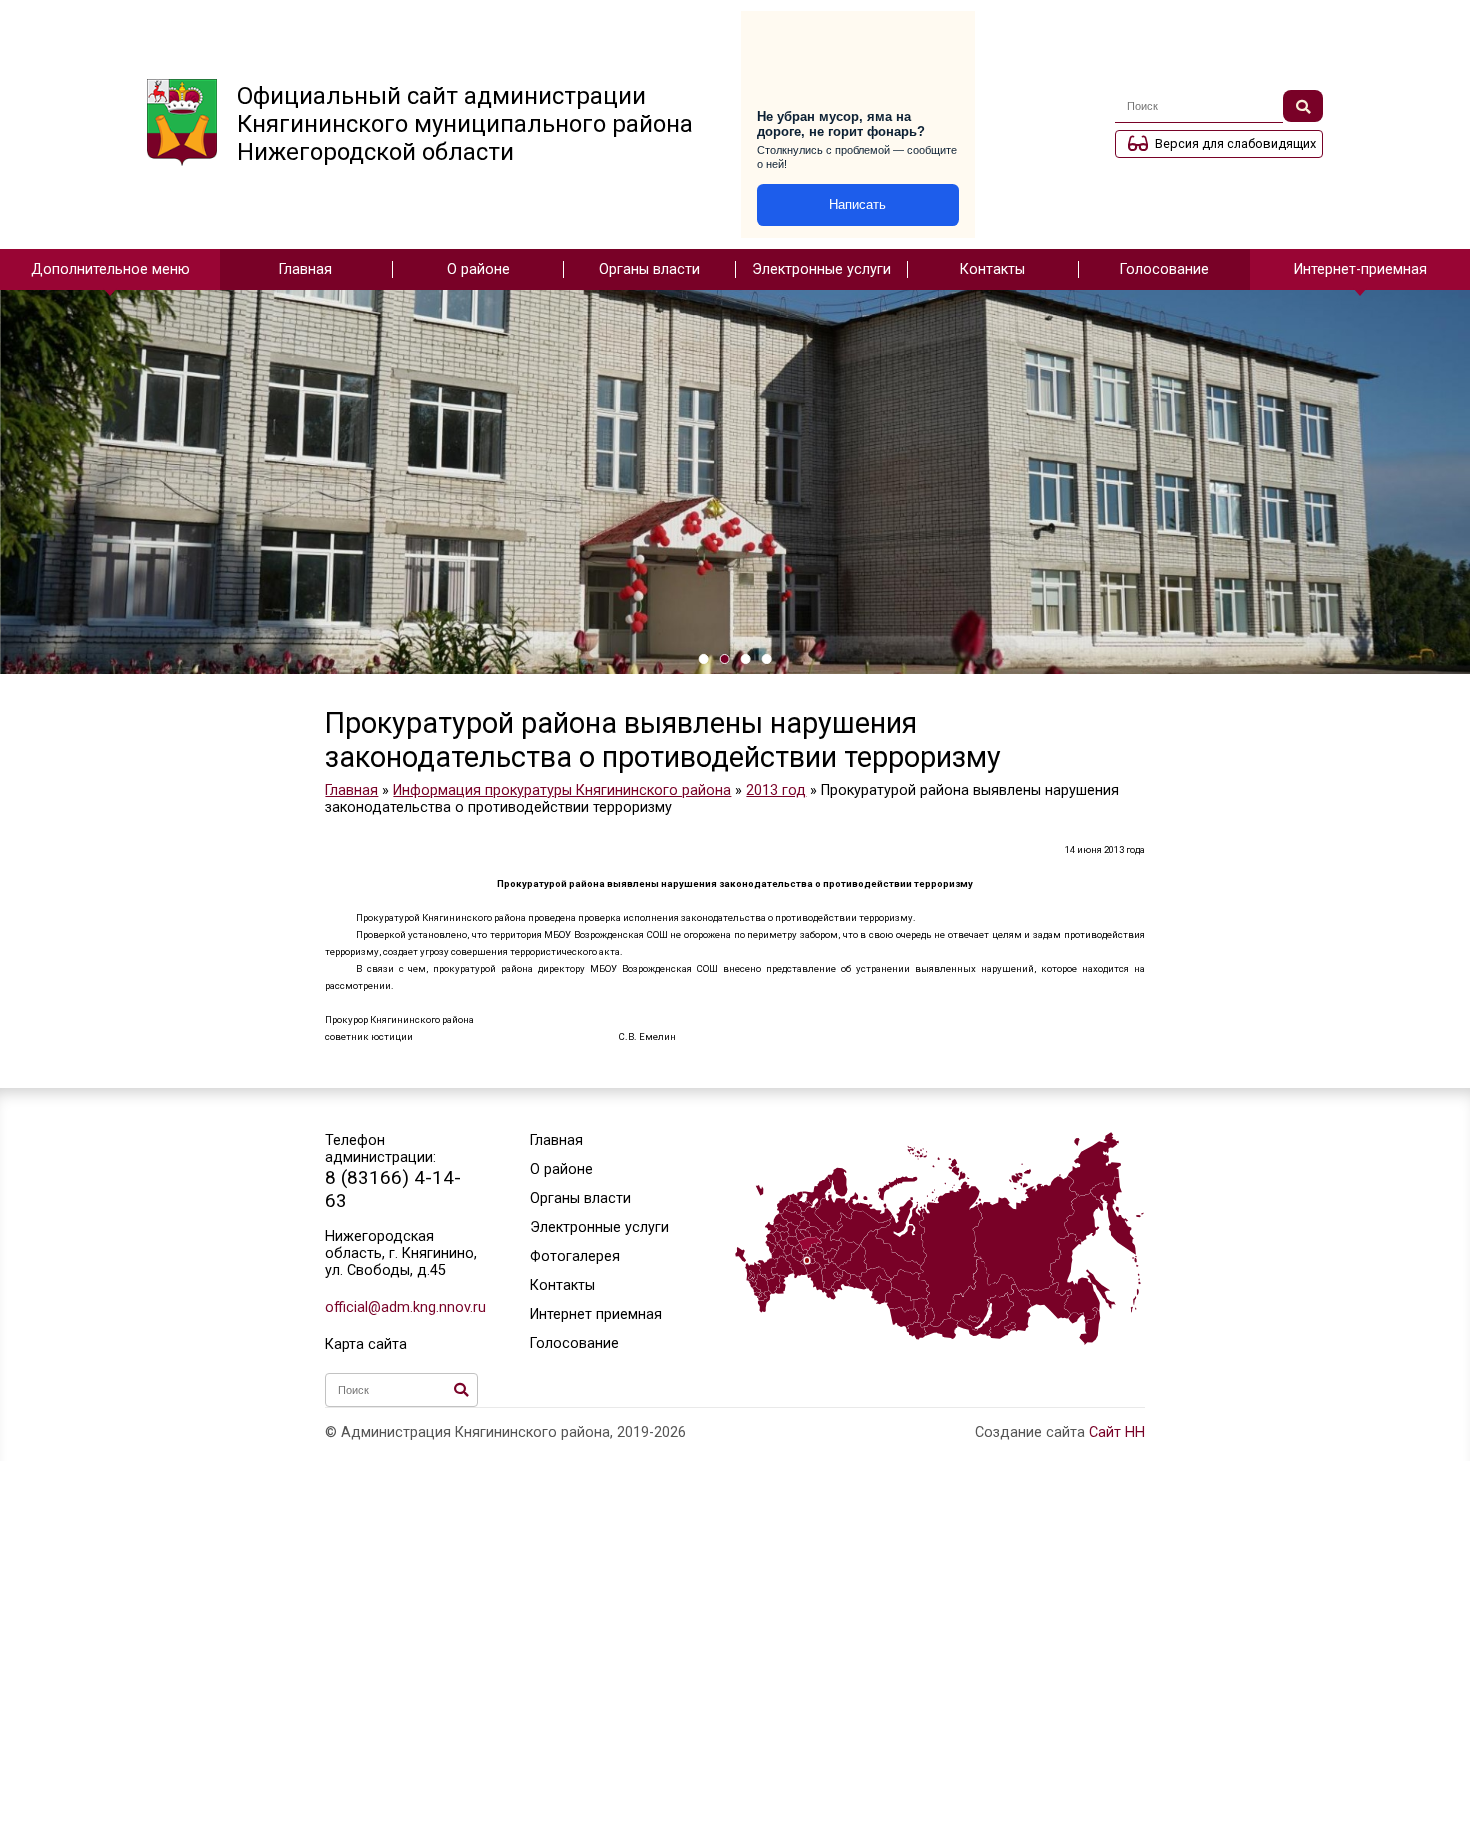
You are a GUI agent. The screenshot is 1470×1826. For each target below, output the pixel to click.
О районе (478, 269)
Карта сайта (366, 1344)
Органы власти (649, 269)
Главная (305, 269)
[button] (703, 659)
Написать (857, 204)
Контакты (992, 269)
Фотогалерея (575, 1256)
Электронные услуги (821, 269)
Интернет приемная (596, 1314)
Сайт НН (1117, 1432)
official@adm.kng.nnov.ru (401, 1307)
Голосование (1164, 269)
